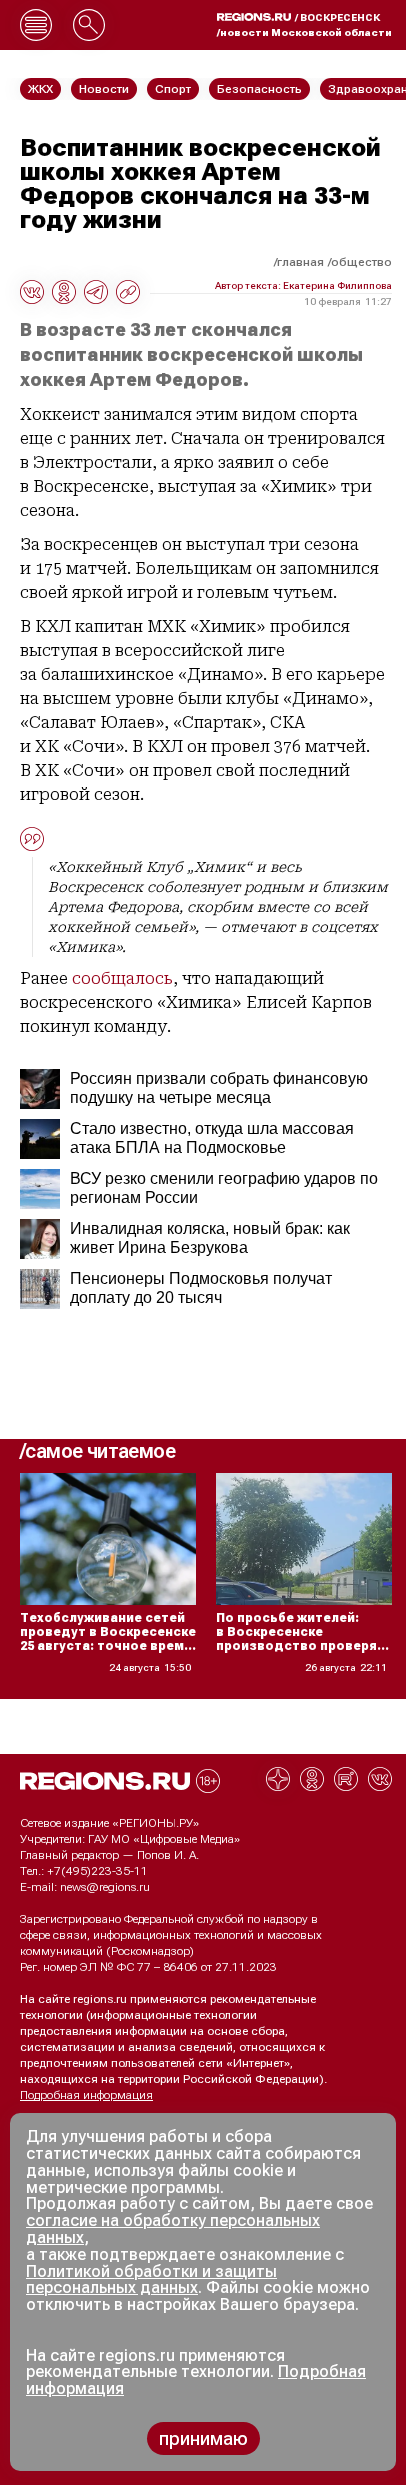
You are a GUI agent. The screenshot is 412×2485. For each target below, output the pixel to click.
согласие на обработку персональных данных (173, 2229)
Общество (361, 262)
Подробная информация (86, 2095)
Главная (300, 262)
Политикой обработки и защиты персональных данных (151, 2280)
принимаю (203, 2438)
